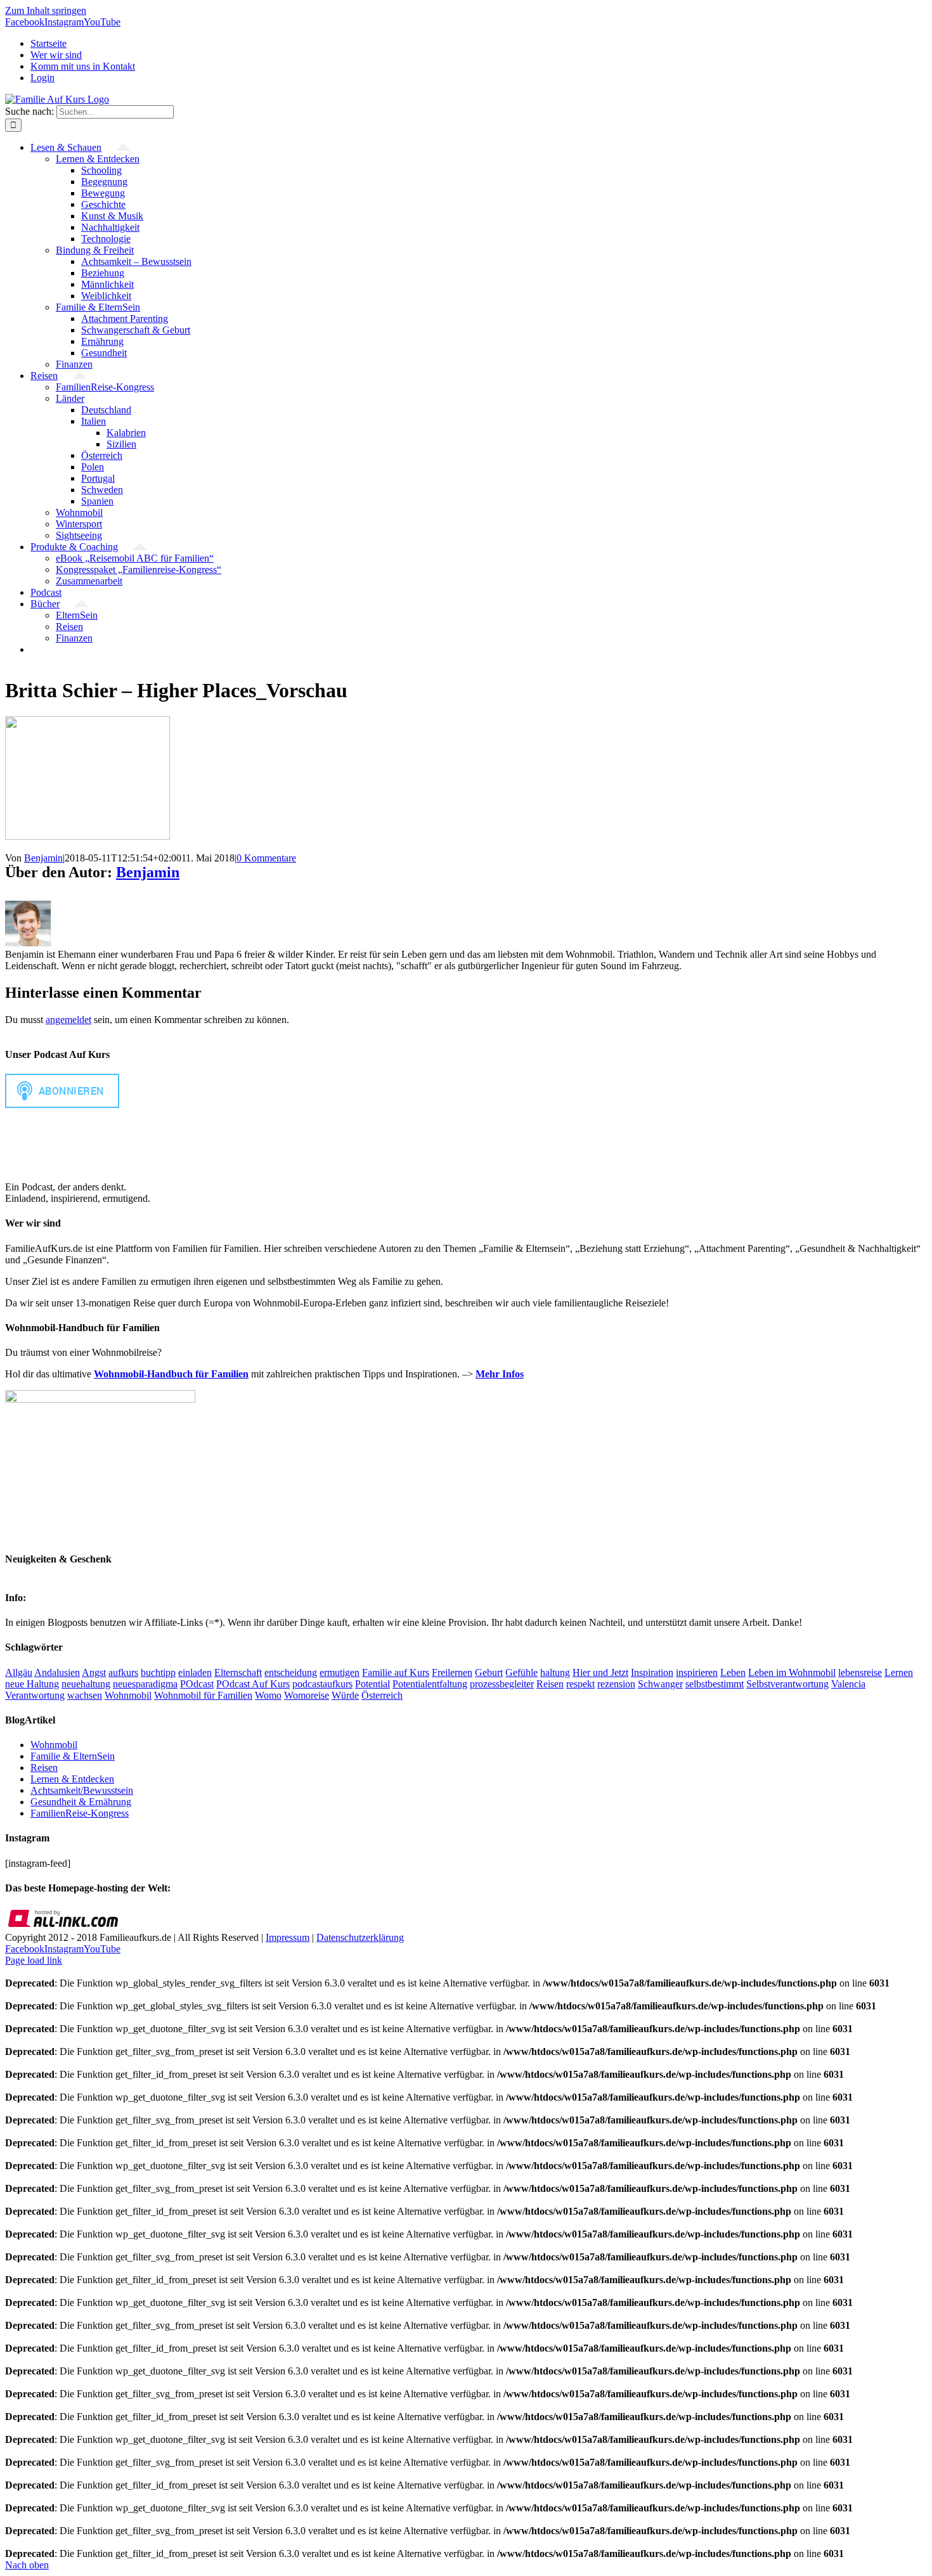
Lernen (899, 1672)
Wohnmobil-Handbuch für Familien (171, 1374)
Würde (345, 1695)
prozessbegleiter (502, 1684)
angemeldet (68, 1020)
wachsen (85, 1695)
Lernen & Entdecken (72, 1779)
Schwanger (660, 1684)
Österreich (382, 1695)
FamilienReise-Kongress (80, 1813)
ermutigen (340, 1672)
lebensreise (860, 1672)
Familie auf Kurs (396, 1672)
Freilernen (452, 1672)
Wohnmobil (128, 1695)
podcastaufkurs (322, 1684)
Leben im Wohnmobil (792, 1672)
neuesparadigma (145, 1684)
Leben (733, 1672)
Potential (372, 1684)
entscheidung (291, 1672)
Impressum (288, 1937)
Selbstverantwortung (787, 1684)
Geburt (489, 1672)
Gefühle (521, 1672)
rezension (616, 1684)
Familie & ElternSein (73, 1756)
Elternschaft (238, 1672)
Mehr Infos (500, 1374)
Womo (268, 1695)
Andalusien (57, 1672)
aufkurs (123, 1672)
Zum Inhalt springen (46, 10)
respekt (580, 1684)
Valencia (848, 1684)
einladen (195, 1672)
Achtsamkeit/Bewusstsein (82, 1790)
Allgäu (19, 1672)
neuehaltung (86, 1684)
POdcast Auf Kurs (253, 1684)
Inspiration (652, 1672)
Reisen (550, 1684)
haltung (555, 1672)
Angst (94, 1672)
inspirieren (697, 1672)
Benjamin (43, 858)
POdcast (197, 1684)
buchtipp (158, 1672)
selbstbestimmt (715, 1684)
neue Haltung (32, 1684)
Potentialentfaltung (430, 1684)
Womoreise (307, 1695)
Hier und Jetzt (600, 1672)
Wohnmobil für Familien (203, 1695)
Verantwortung (35, 1695)
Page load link (34, 1960)
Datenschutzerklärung (360, 1937)
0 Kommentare (266, 858)
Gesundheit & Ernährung (81, 1802)
